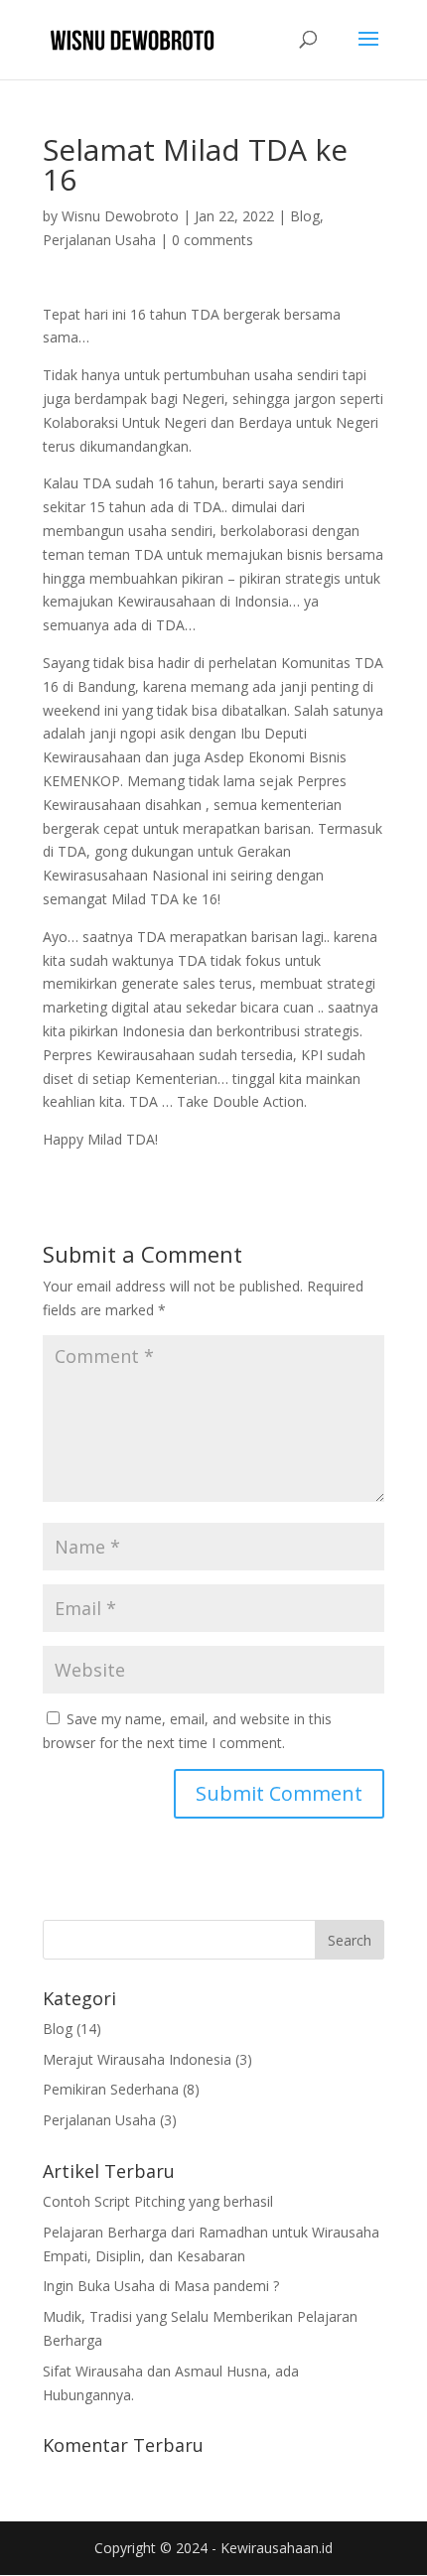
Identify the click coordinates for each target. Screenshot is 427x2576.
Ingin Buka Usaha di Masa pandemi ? (161, 2286)
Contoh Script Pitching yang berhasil (158, 2201)
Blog (305, 216)
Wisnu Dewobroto (120, 216)
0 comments (213, 240)
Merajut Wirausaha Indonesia (137, 2059)
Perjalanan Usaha (99, 240)
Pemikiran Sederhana (111, 2089)
